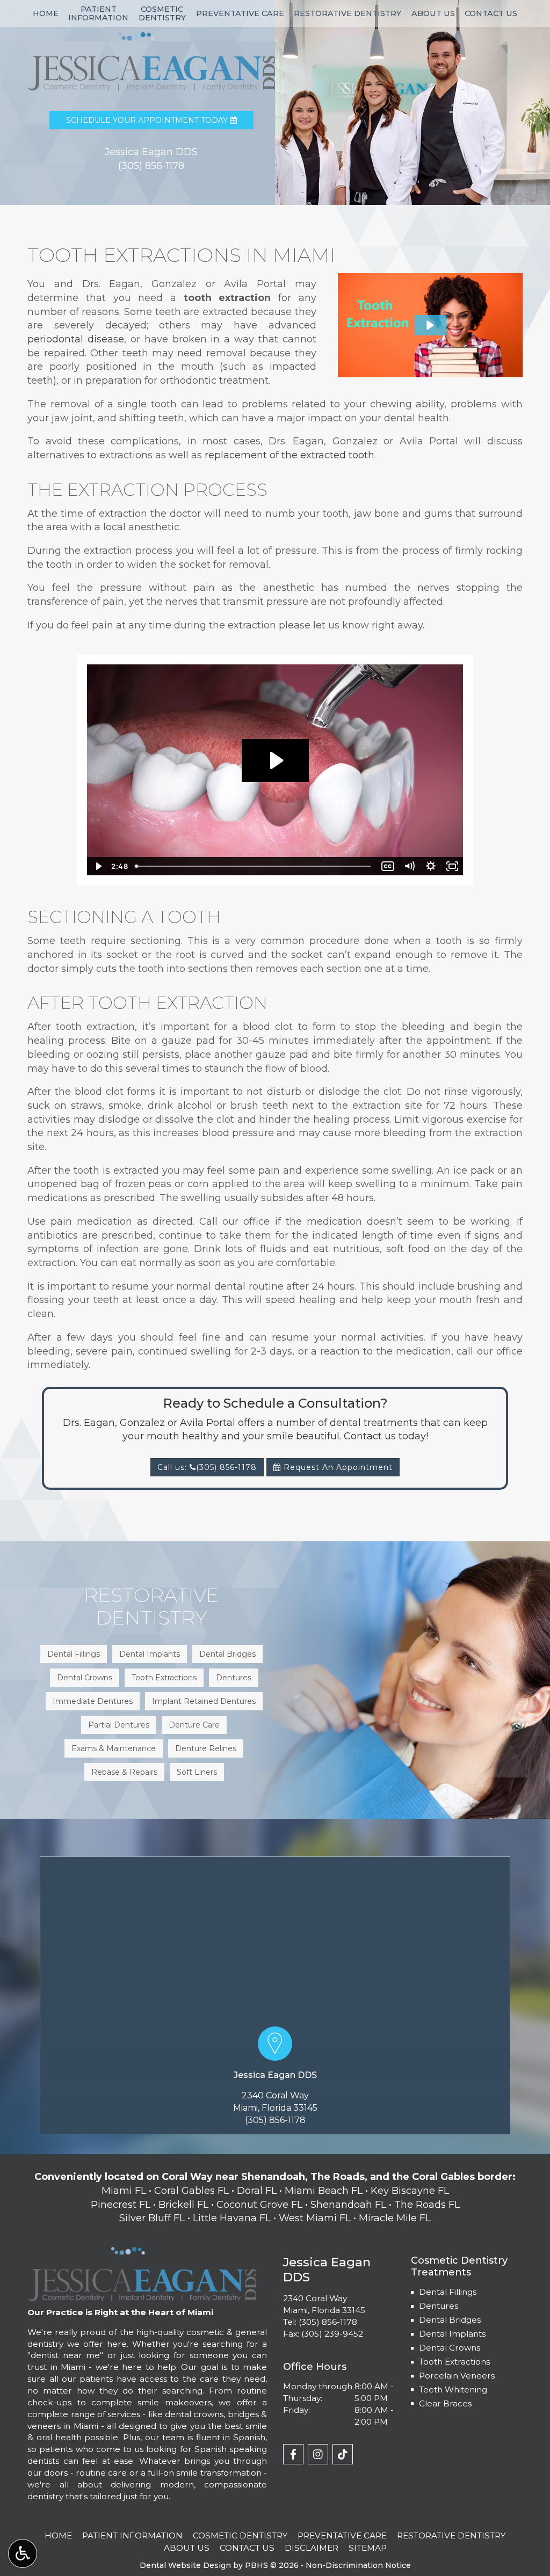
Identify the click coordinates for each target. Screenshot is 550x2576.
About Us (433, 13)
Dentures (439, 2306)
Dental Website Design (185, 2565)
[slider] (254, 866)
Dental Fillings (448, 2292)
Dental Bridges (450, 2320)
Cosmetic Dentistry (240, 2535)
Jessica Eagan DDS (275, 2075)
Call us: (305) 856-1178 (207, 1467)
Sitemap (368, 2548)
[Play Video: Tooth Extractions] (275, 760)
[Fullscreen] (452, 866)
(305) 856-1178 (275, 2120)
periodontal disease (76, 339)
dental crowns (194, 2414)
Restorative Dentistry (348, 13)
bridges (243, 2414)
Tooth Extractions (454, 2362)
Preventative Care (240, 13)
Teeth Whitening (453, 2390)
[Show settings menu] (431, 866)
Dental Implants (452, 2334)
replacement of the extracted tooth (290, 455)
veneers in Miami (63, 2426)
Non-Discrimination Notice (358, 2565)
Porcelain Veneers (457, 2376)
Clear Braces (445, 2403)
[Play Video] (98, 866)
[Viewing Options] (23, 2553)
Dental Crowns (450, 2348)
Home (46, 13)
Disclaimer (312, 2548)
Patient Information (132, 2535)
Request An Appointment (337, 1467)
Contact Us (491, 13)
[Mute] (409, 866)
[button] (430, 325)
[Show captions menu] (388, 866)
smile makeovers (174, 2402)
